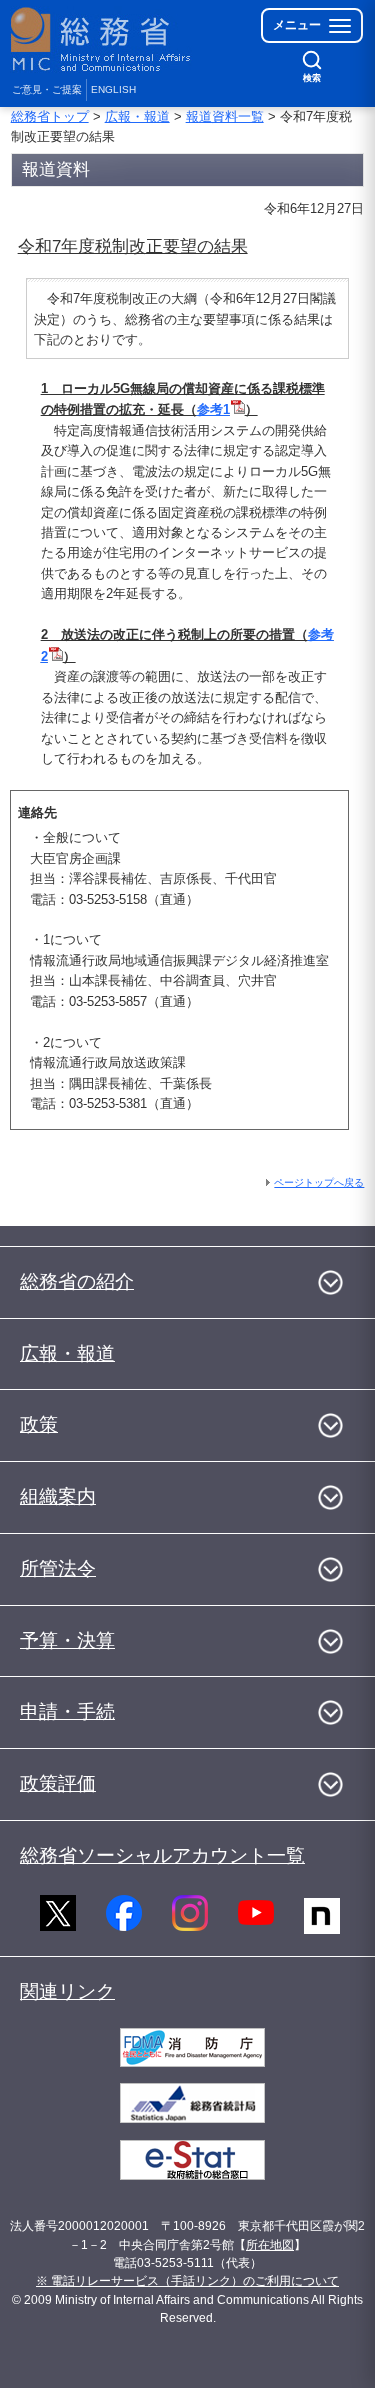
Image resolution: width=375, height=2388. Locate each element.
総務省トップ (50, 116)
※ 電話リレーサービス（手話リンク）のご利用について (187, 2281)
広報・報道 (137, 116)
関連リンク (67, 1991)
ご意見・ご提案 (47, 89)
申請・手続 (67, 1711)
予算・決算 (67, 1640)
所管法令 (58, 1568)
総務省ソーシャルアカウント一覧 (162, 1855)
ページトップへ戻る (319, 1182)
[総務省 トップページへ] (102, 39)
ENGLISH (113, 89)
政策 (39, 1424)
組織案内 (58, 1496)
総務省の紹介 (77, 1281)
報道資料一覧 (225, 116)
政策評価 (58, 1783)
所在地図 (270, 2245)
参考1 (213, 409)
